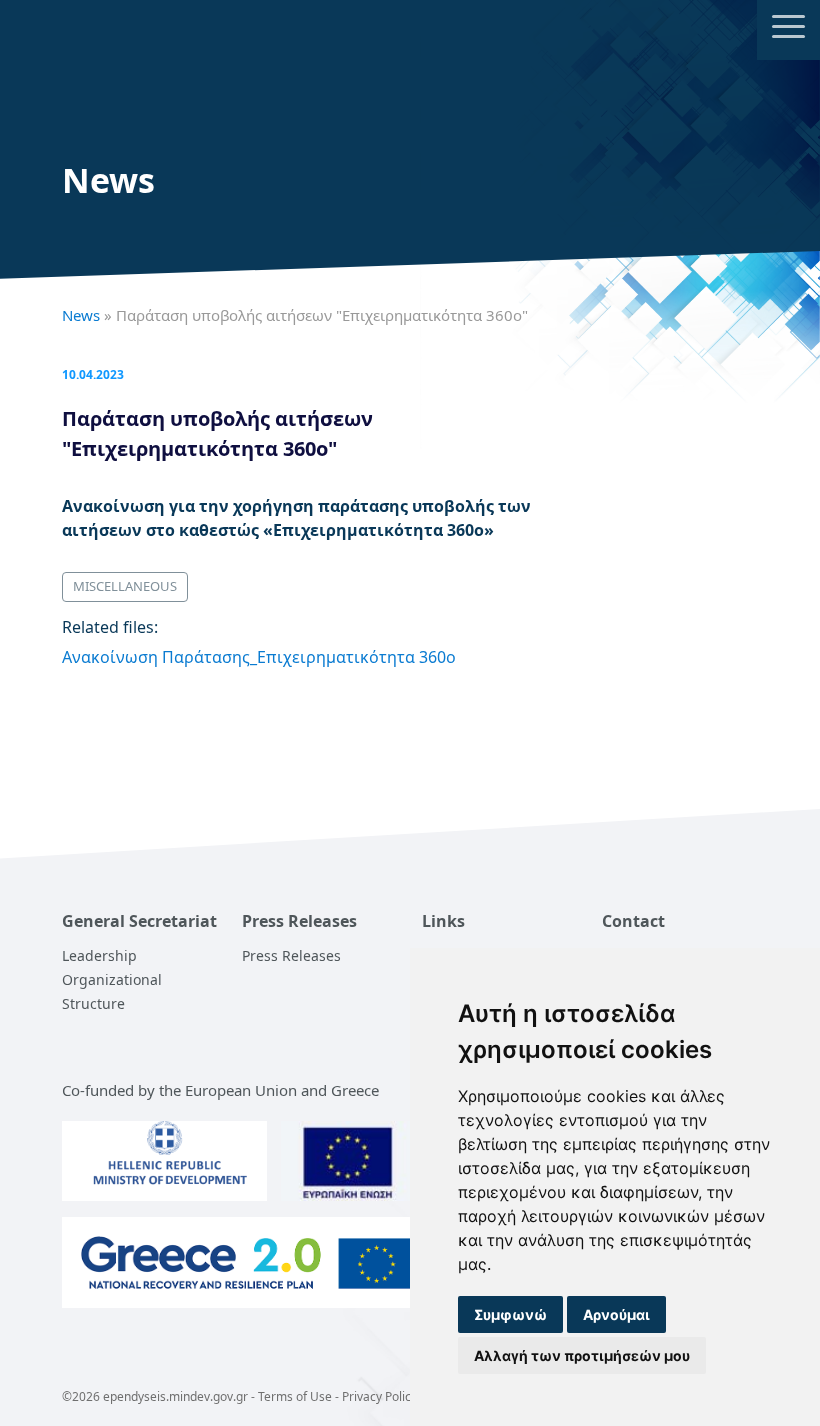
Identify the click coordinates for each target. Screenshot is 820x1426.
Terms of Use (295, 1396)
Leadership (99, 955)
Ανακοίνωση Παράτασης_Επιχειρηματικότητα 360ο (259, 657)
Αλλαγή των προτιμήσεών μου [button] (582, 1355)
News (81, 315)
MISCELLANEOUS (125, 586)
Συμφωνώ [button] (510, 1314)
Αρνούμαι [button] (616, 1314)
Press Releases (291, 955)
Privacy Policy (379, 1396)
